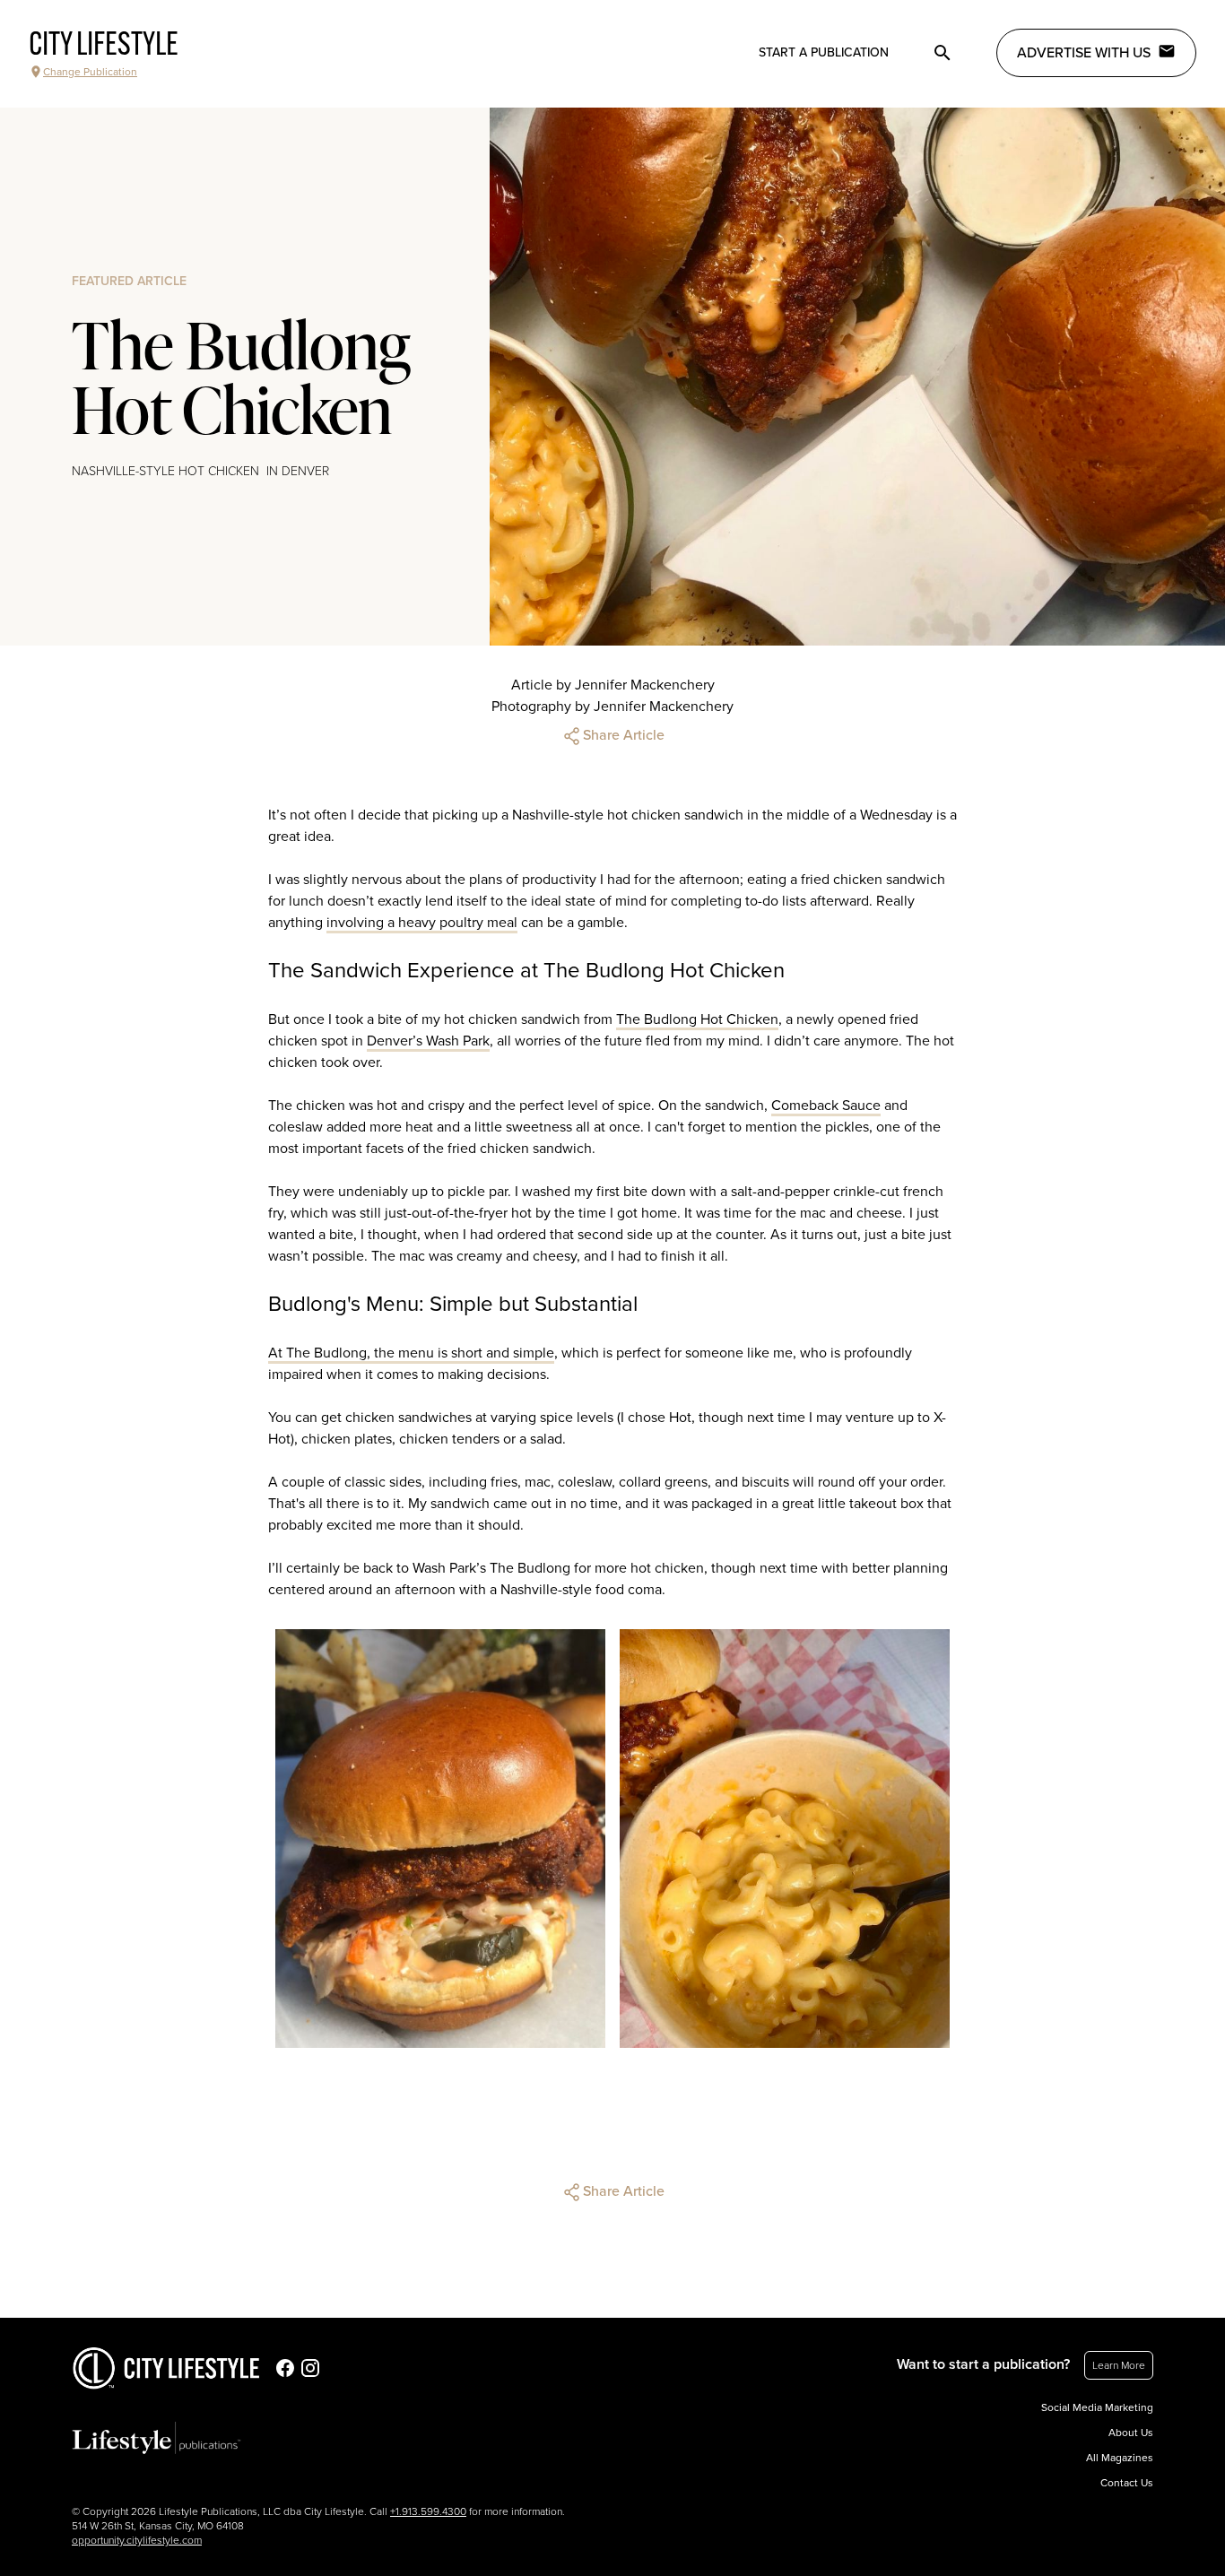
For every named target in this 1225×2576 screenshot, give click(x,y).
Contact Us (1127, 2483)
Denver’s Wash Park (428, 1041)
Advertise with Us (1084, 53)
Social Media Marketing (1097, 2407)
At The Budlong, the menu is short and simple (411, 1353)
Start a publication (824, 52)
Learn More (1119, 2365)
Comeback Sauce (826, 1106)
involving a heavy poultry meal (422, 923)
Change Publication (90, 72)
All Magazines (1120, 2458)
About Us (1131, 2433)
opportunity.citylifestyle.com (137, 2540)
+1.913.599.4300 (428, 2511)
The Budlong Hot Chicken (697, 1019)
